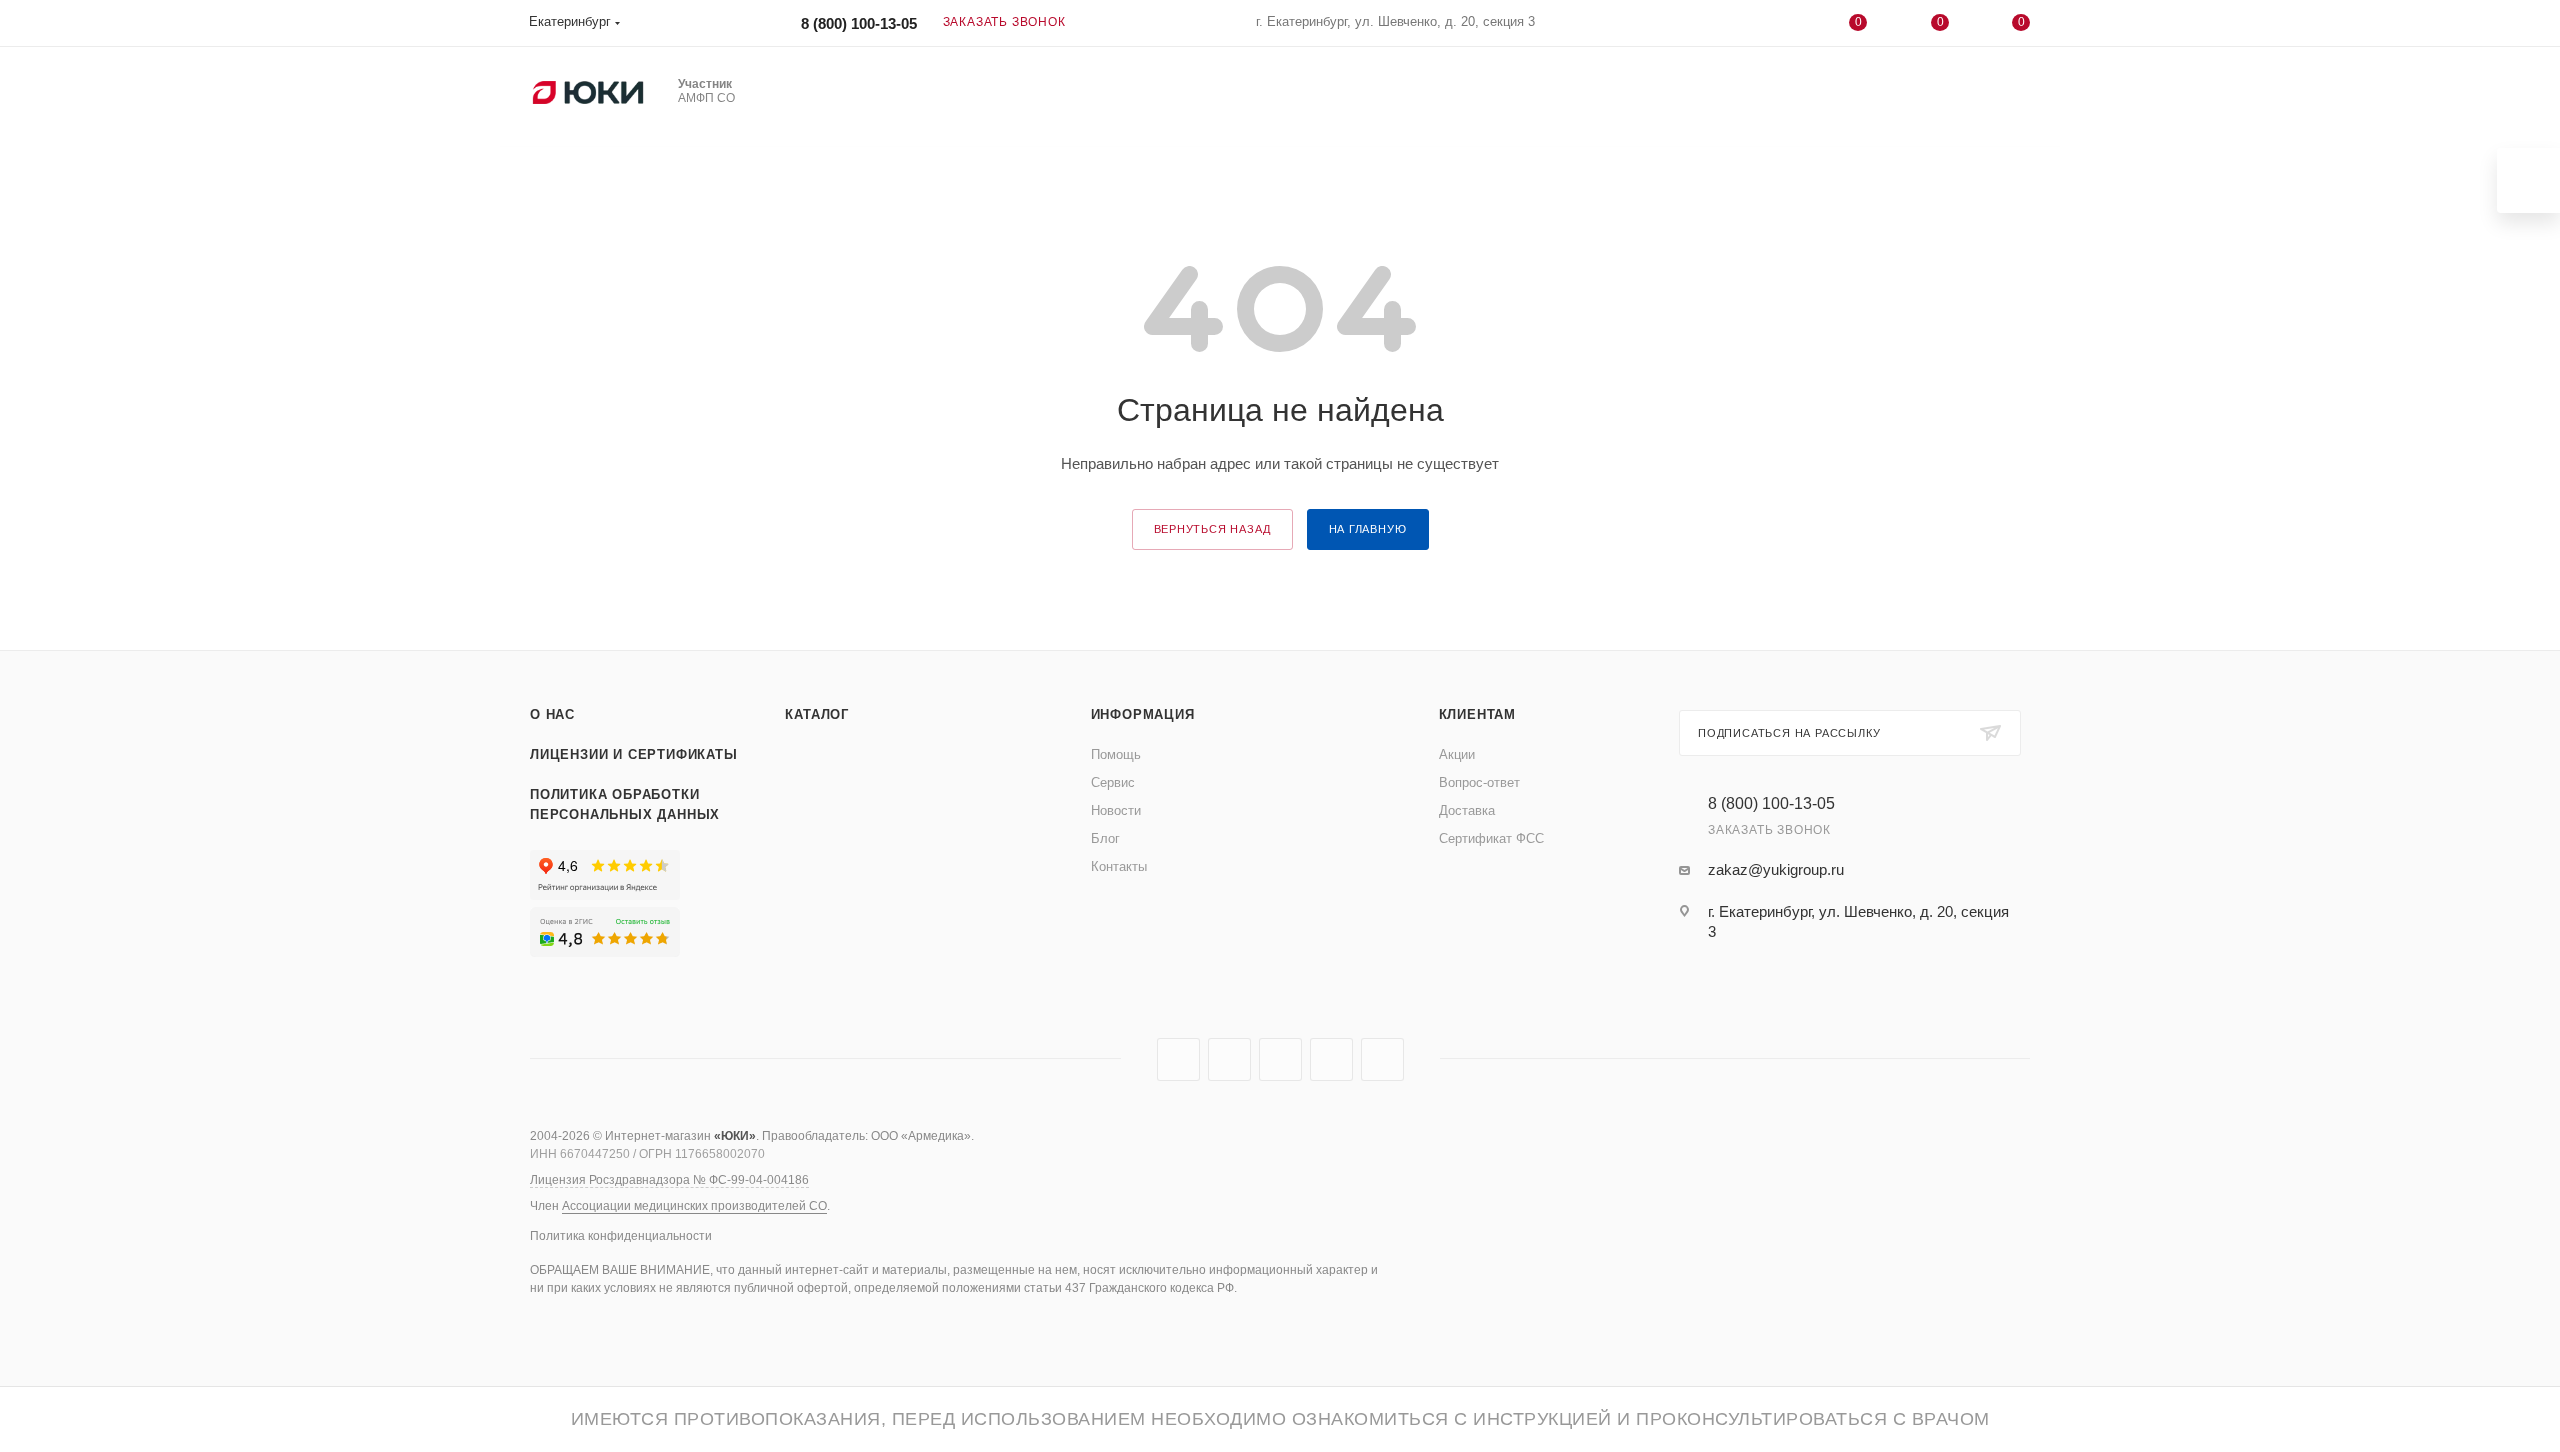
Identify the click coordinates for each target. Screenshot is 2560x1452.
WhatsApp (1331, 1059)
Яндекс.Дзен (1382, 1059)
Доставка (1467, 810)
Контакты (1119, 866)
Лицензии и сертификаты (634, 754)
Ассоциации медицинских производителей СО (694, 1206)
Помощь (1116, 754)
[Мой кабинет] (1777, 26)
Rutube (1229, 1059)
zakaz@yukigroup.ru (1776, 869)
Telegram (1178, 1059)
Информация (1143, 714)
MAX (1280, 1059)
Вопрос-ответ (1479, 782)
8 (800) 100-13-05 (859, 23)
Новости (1116, 810)
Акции (1457, 754)
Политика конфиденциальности (621, 1236)
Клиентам (1477, 714)
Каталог (817, 714)
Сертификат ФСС (1491, 838)
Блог (1105, 838)
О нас (552, 714)
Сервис (1113, 782)
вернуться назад (1212, 529)
